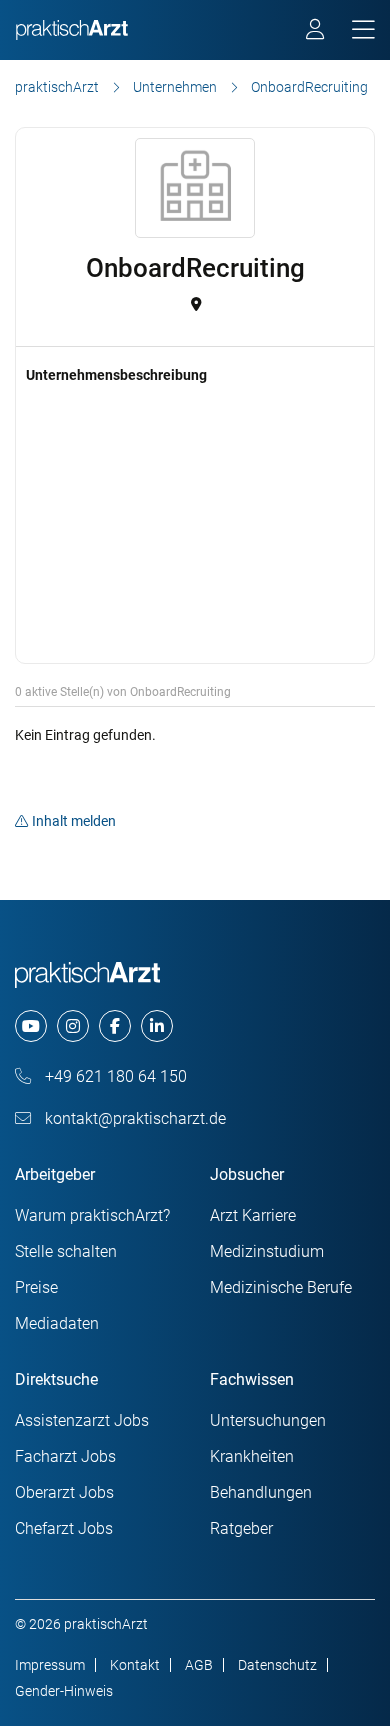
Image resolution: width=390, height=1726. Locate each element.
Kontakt (135, 1665)
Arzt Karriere (253, 1215)
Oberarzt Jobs (64, 1492)
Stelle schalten (66, 1251)
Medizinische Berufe (281, 1287)
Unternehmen (175, 87)
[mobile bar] (363, 30)
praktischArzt (57, 87)
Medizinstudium (267, 1251)
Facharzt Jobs (65, 1456)
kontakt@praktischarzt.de (133, 1118)
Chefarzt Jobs (64, 1528)
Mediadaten (57, 1323)
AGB (199, 1665)
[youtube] (31, 1026)
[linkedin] (157, 1026)
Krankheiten (252, 1456)
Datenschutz (277, 1665)
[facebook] (115, 1026)
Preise (36, 1287)
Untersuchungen (268, 1420)
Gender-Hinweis (64, 1691)
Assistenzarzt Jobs (82, 1420)
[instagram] (73, 1026)
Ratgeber (241, 1528)
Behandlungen (261, 1492)
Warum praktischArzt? (92, 1215)
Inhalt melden (74, 821)
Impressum (50, 1665)
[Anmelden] (316, 32)
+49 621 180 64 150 (114, 1076)
